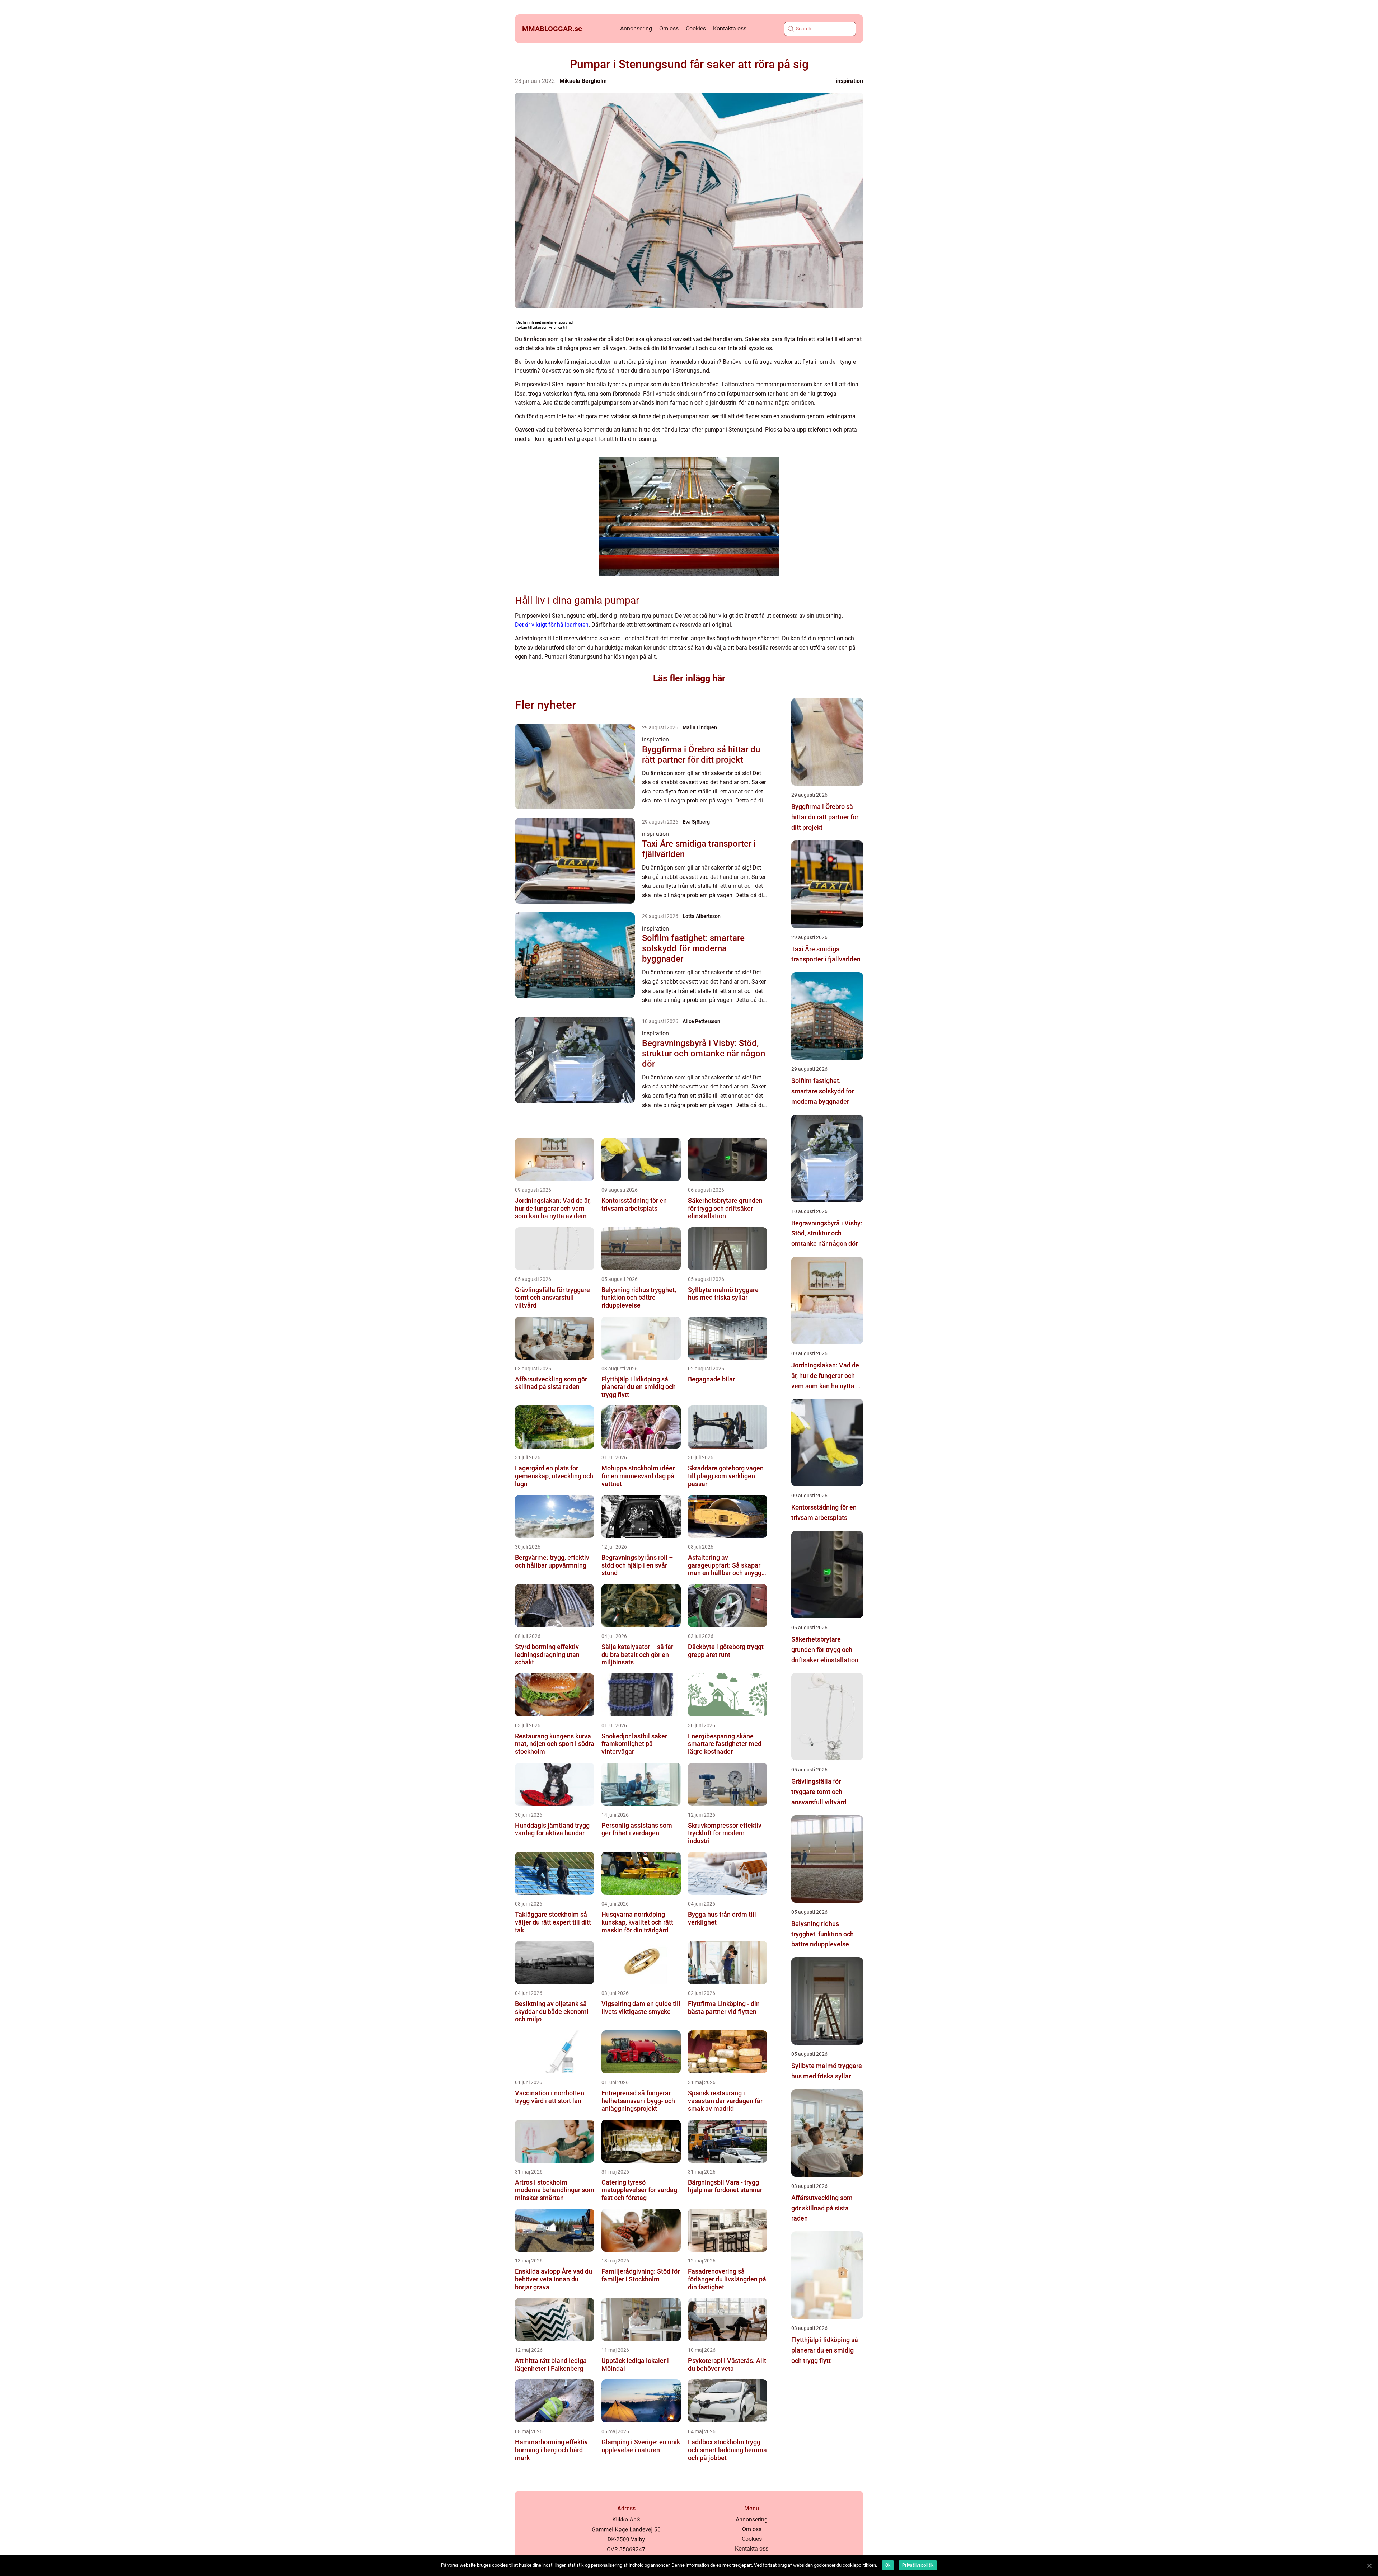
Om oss (669, 29)
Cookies (696, 29)
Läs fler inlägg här (689, 678)
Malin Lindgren (700, 727)
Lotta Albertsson (702, 916)
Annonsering (636, 29)
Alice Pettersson (701, 1021)
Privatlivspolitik (918, 2565)
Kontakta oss (730, 29)
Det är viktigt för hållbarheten (552, 625)
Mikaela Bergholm (583, 81)
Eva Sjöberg (696, 822)
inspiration (849, 81)
